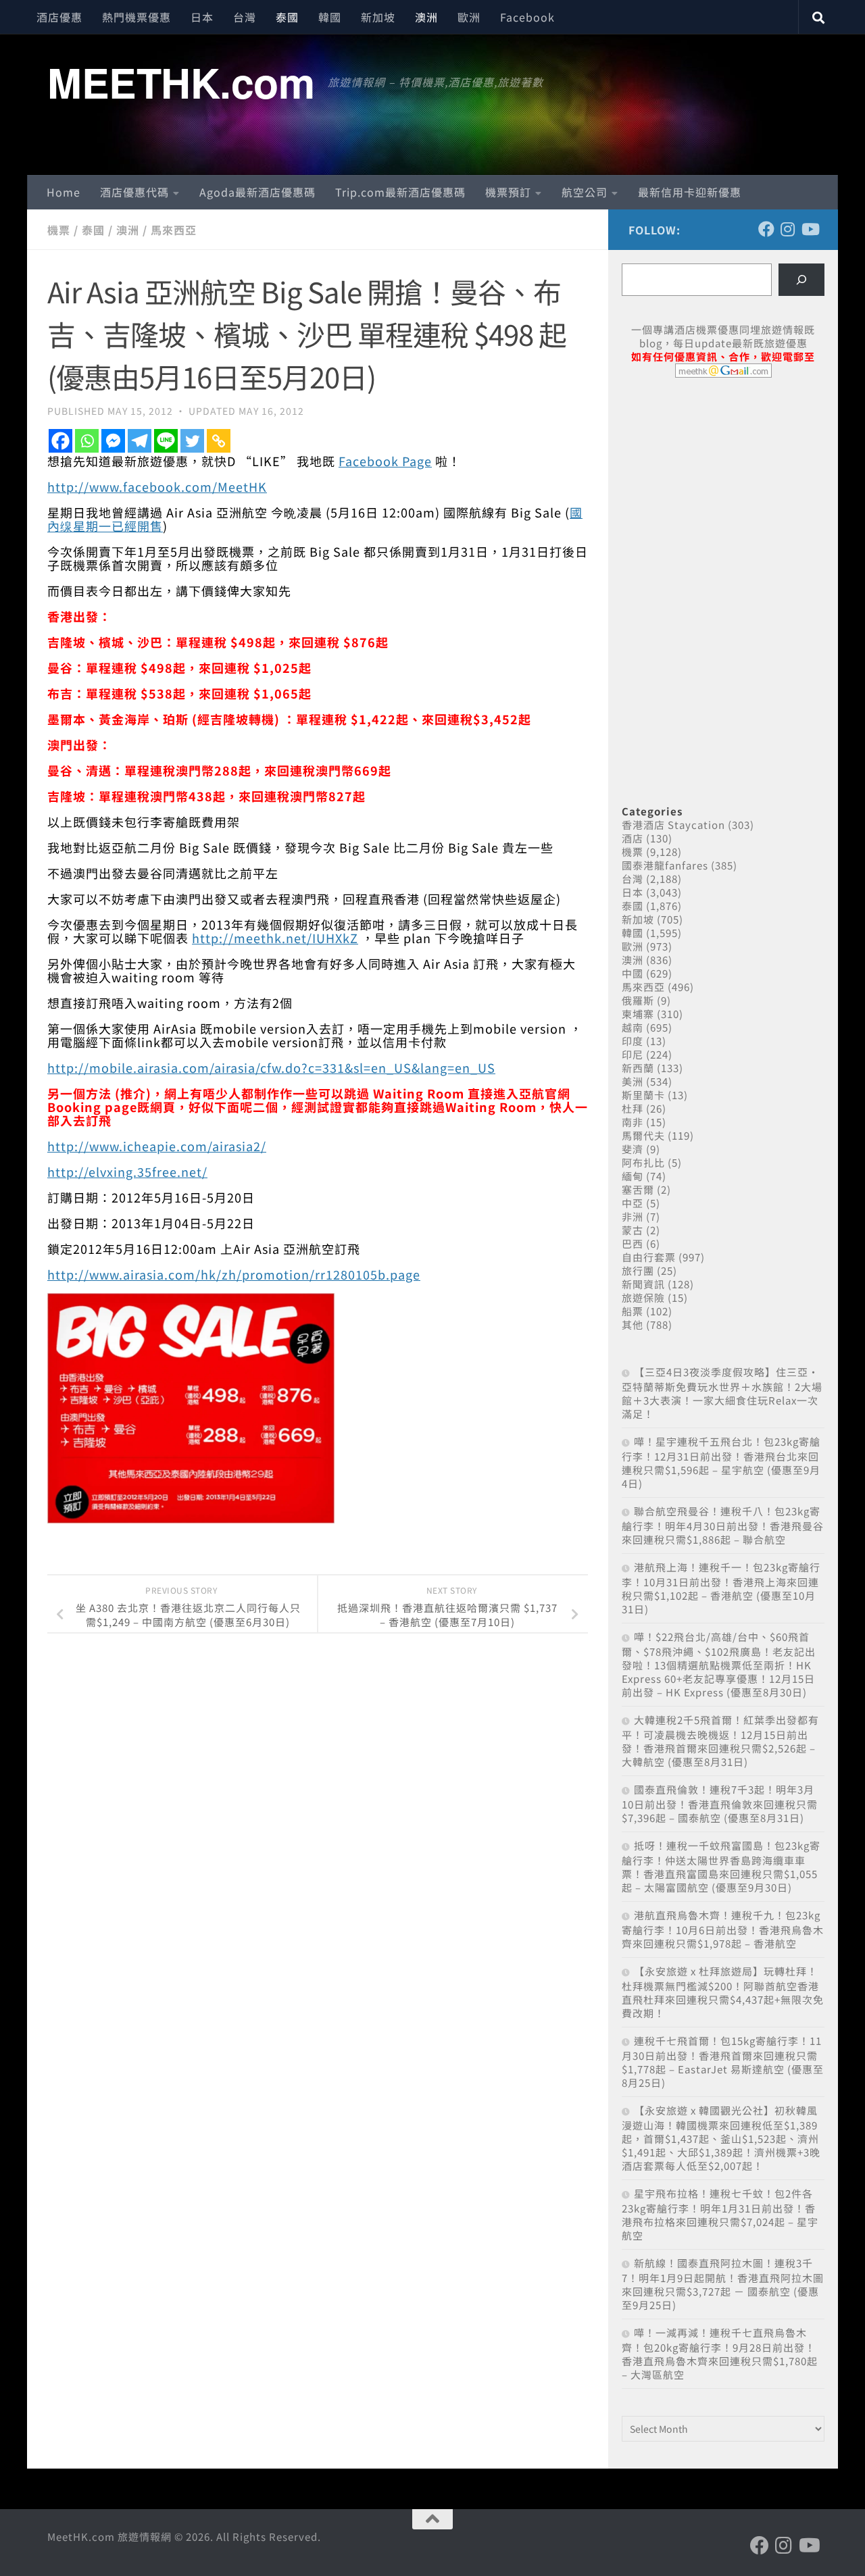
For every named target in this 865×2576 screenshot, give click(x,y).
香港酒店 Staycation (673, 825)
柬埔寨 (638, 1014)
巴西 (633, 1243)
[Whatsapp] (87, 441)
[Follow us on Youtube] (810, 229)
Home (64, 192)
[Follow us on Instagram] (788, 229)
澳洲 (426, 17)
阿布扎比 (643, 1162)
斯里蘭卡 (643, 1095)
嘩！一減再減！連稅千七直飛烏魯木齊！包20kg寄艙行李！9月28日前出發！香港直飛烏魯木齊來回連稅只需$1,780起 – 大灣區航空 (720, 2353)
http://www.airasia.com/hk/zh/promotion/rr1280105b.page (234, 1274)
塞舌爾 (638, 1189)
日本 (202, 17)
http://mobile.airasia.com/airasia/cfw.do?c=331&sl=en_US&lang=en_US (271, 1067)
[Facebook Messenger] (113, 441)
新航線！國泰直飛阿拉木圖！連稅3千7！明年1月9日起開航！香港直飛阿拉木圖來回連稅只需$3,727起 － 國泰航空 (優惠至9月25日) (723, 2284)
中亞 (633, 1203)
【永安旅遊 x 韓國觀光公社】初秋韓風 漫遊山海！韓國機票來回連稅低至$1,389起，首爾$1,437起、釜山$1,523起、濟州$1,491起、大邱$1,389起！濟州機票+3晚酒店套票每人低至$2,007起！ (721, 2138)
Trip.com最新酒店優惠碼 (400, 192)
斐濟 (633, 1149)
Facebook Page (385, 461)
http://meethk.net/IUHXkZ (275, 938)
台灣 (245, 17)
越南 (633, 1027)
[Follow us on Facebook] (766, 229)
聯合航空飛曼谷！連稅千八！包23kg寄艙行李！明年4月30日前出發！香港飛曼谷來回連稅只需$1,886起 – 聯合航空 (723, 1525)
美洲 (633, 1081)
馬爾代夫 (643, 1135)
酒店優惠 (59, 17)
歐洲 (469, 17)
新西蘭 (638, 1068)
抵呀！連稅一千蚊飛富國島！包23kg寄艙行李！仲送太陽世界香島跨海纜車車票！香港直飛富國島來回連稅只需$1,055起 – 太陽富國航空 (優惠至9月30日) (721, 1866)
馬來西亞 (174, 230)
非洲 (633, 1216)
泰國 (287, 17)
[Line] (166, 441)
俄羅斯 (638, 1000)
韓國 (330, 17)
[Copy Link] (219, 441)
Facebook (527, 17)
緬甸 (633, 1176)
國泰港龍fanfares (665, 865)
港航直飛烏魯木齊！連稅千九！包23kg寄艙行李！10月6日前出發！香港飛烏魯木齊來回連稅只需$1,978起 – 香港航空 (723, 1929)
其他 (633, 1324)
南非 (633, 1122)
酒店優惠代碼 (134, 192)
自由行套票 (649, 1257)
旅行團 (638, 1270)
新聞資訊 (643, 1284)
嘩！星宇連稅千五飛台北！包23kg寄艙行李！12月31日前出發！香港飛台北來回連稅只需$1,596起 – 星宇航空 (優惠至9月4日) (721, 1462)
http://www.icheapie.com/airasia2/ (157, 1146)
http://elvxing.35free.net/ (127, 1171)
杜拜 (633, 1108)
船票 (633, 1311)
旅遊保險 (643, 1297)
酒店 (633, 838)
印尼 (633, 1054)
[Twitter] (192, 441)
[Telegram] (140, 441)
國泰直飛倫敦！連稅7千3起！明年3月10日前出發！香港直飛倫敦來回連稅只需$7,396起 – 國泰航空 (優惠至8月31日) (720, 1803)
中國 (633, 973)
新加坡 (378, 17)
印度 (633, 1041)
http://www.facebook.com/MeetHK (157, 486)
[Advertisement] (723, 492)
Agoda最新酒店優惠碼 (257, 192)
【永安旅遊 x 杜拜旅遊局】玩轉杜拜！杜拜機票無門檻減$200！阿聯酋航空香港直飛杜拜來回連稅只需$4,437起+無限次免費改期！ (723, 1992)
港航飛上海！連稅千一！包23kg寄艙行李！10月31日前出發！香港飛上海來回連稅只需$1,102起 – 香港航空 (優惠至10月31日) (721, 1588)
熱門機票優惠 (137, 17)
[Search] (801, 280)
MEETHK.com (181, 82)
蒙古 (633, 1230)
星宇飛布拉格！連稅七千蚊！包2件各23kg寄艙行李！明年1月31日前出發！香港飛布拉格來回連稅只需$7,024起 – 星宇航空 (720, 2214)
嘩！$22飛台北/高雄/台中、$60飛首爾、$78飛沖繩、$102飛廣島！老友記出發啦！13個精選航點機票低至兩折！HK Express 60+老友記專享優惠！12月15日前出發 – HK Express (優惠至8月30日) (719, 1664)
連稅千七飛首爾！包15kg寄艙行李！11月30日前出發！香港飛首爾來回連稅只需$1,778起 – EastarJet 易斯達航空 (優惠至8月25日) (723, 2062)
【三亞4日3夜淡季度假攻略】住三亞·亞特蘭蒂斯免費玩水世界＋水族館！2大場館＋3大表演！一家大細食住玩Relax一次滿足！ (722, 1393)
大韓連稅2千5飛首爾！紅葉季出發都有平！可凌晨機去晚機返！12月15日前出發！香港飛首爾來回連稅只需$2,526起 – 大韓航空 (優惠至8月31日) (720, 1741)
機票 (59, 230)
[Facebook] (60, 441)
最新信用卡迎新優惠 (690, 192)
